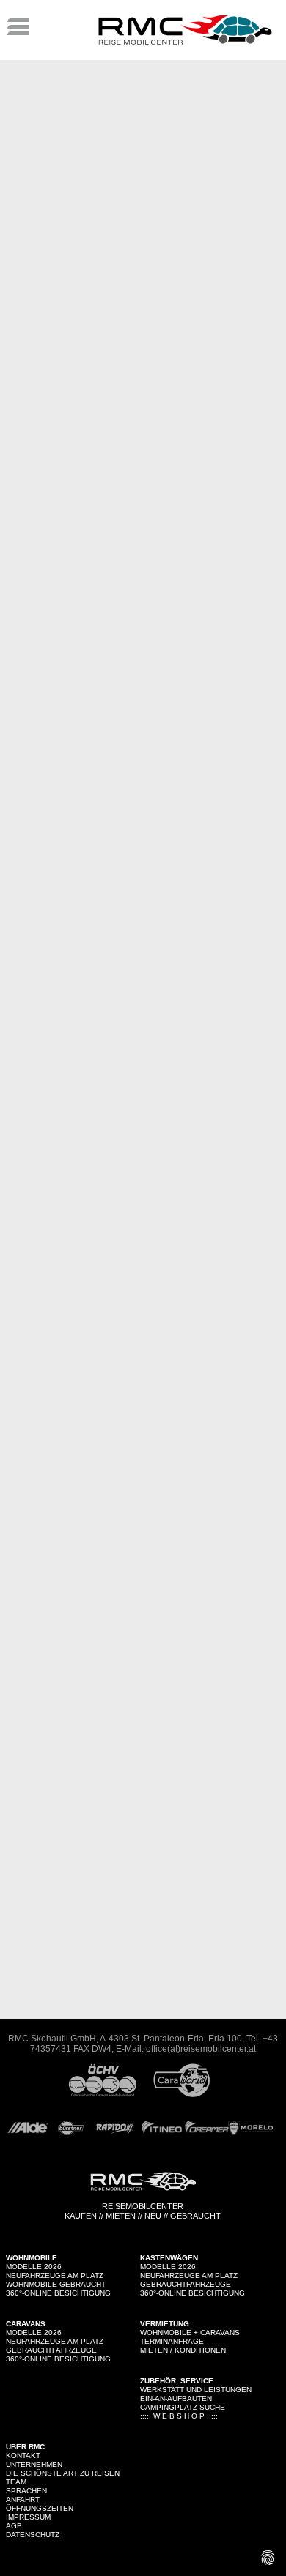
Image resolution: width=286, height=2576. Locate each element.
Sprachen (26, 2491)
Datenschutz (33, 2535)
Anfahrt (23, 2499)
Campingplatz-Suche (183, 2407)
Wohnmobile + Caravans (190, 2333)
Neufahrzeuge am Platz (55, 2275)
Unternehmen (34, 2464)
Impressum (28, 2517)
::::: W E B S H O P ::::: (179, 2416)
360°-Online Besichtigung (58, 2293)
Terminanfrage (172, 2341)
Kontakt (23, 2456)
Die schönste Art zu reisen (63, 2473)
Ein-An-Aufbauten (176, 2398)
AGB (14, 2526)
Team (16, 2482)
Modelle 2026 (34, 2267)
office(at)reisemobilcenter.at (201, 2049)
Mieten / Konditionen (183, 2350)
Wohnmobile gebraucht (56, 2284)
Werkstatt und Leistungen (196, 2390)
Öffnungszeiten (40, 2508)
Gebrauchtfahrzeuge (186, 2284)
